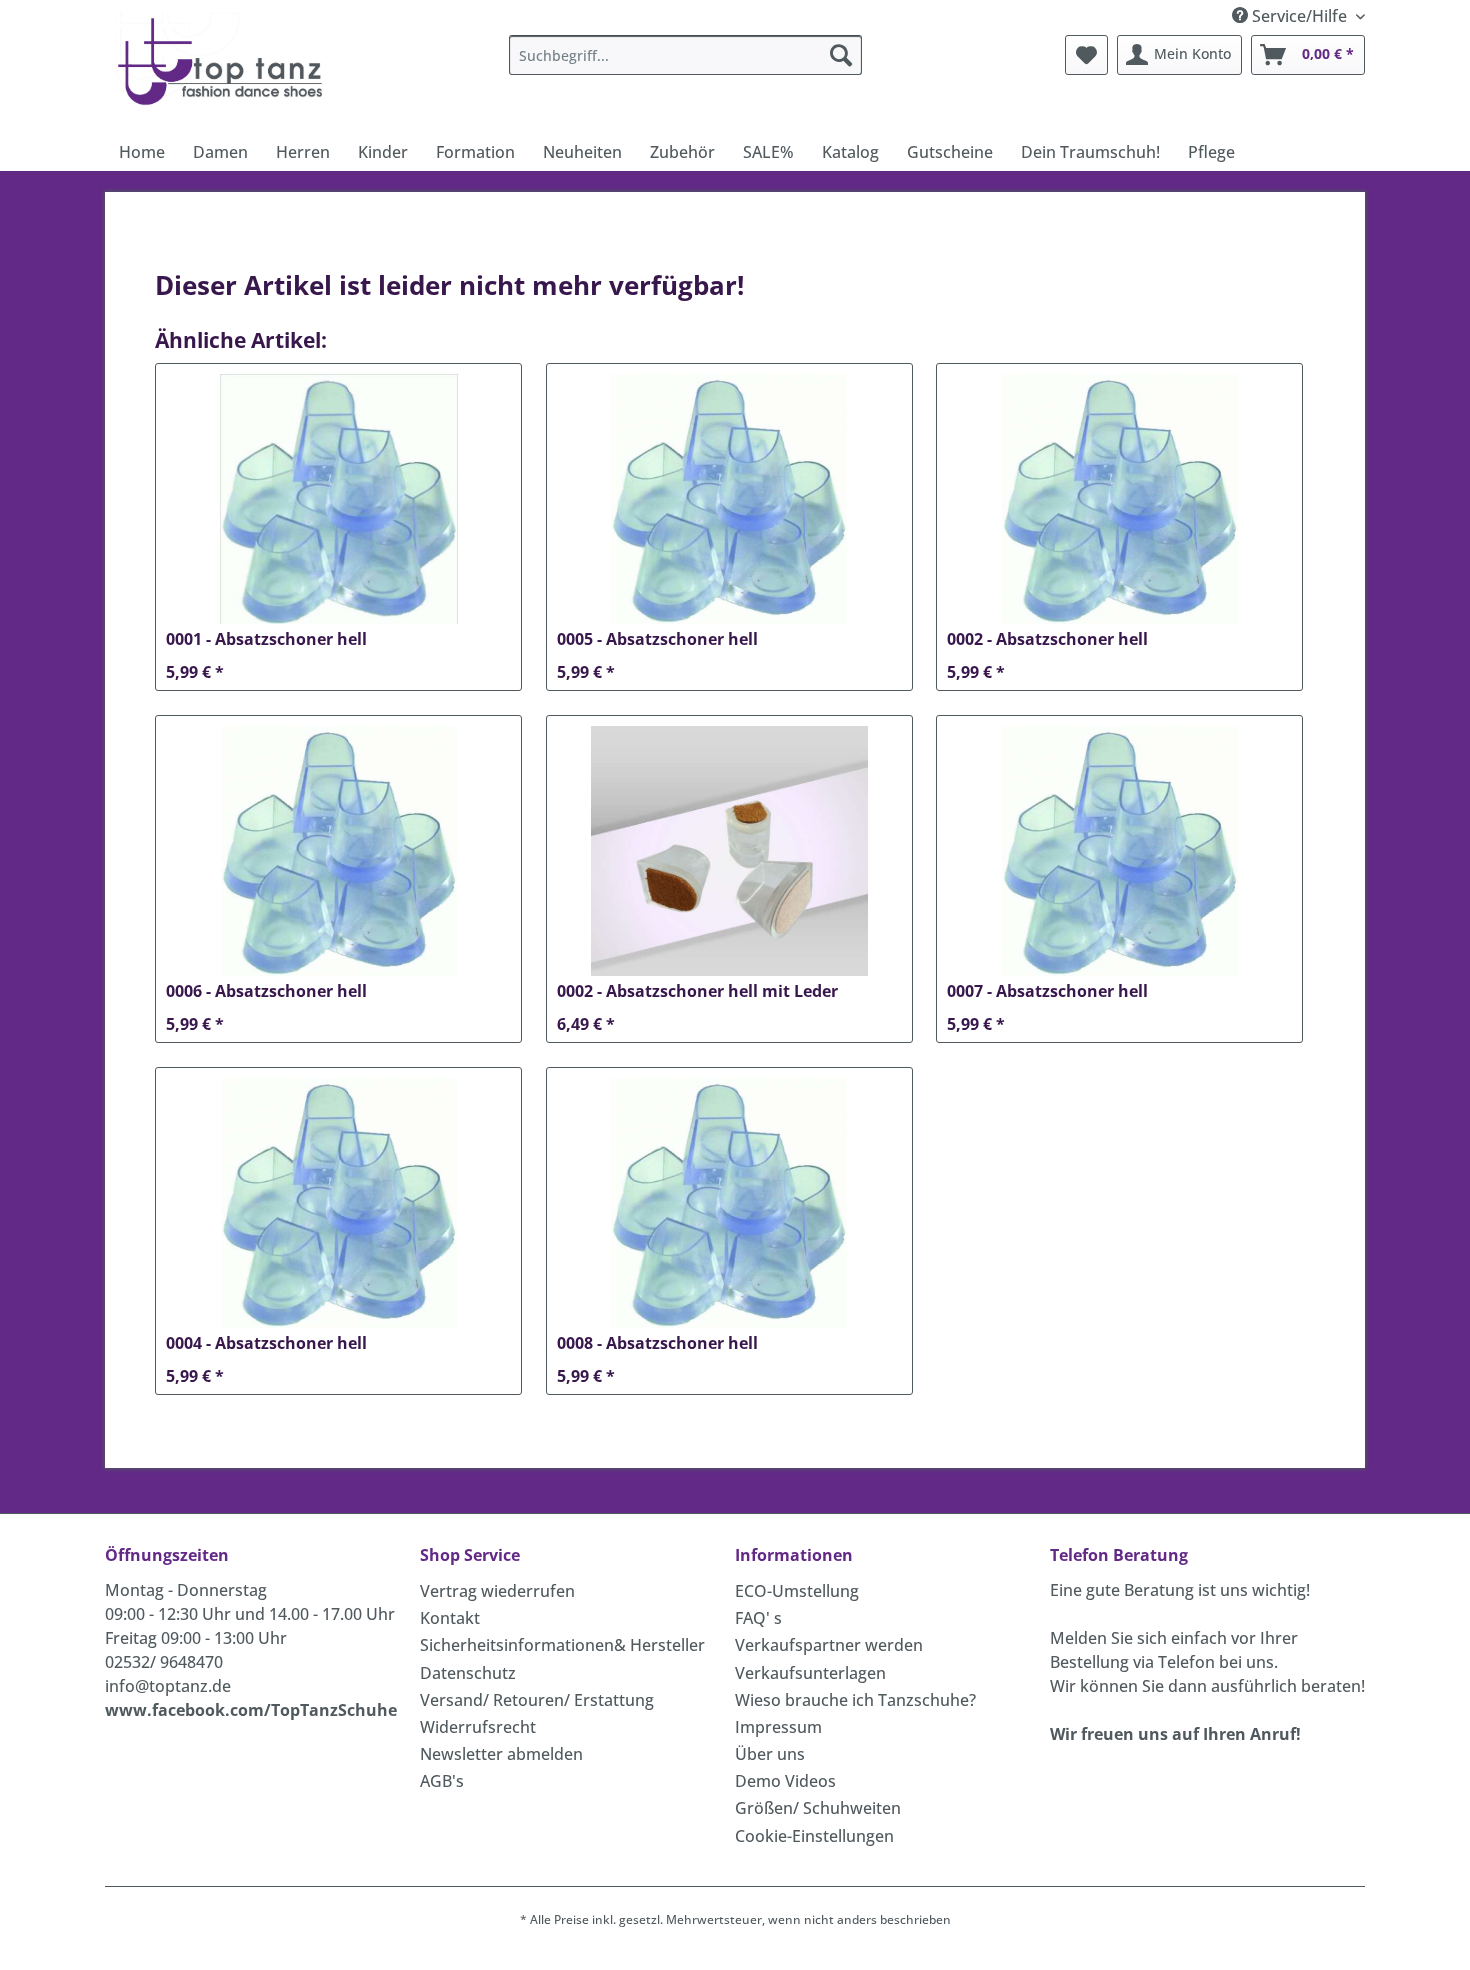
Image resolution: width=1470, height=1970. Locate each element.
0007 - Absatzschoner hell (1047, 991)
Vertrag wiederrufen (497, 1591)
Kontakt (450, 1618)
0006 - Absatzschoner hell (266, 991)
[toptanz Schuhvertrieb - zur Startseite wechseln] (225, 60)
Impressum (778, 1727)
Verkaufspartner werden (829, 1645)
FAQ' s (758, 1618)
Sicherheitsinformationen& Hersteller (562, 1645)
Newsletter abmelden (501, 1754)
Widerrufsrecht (478, 1727)
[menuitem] (685, 55)
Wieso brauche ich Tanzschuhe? (855, 1700)
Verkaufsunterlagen (810, 1673)
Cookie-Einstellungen (814, 1836)
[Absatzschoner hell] (338, 499)
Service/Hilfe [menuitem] (1299, 16)
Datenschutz (468, 1673)
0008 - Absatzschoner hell (657, 1343)
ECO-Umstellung (797, 1591)
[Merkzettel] (1086, 55)
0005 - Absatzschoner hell (657, 639)
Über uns (770, 1754)
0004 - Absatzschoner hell (266, 1343)
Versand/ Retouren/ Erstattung (537, 1700)
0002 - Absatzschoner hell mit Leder (697, 991)
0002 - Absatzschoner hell (1047, 639)
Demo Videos (785, 1781)
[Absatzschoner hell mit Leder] (729, 851)
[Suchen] (841, 55)
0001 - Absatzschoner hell (266, 639)
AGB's (442, 1781)
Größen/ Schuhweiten (818, 1808)
